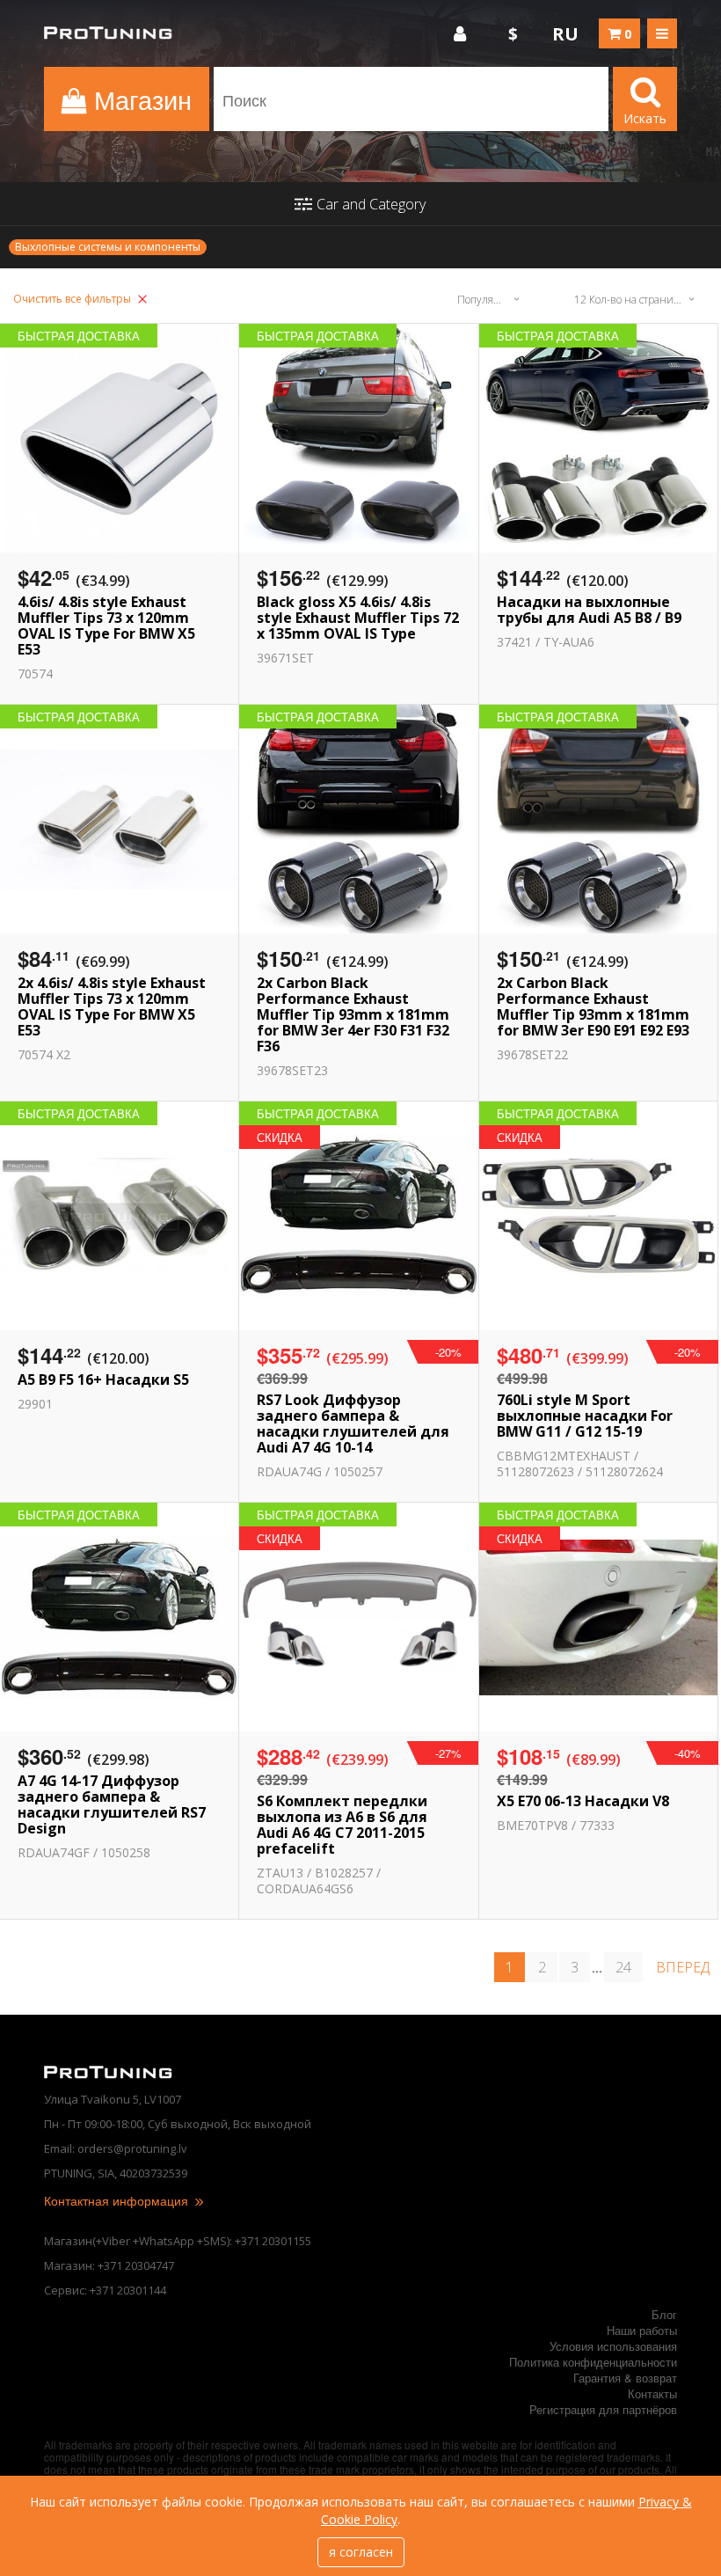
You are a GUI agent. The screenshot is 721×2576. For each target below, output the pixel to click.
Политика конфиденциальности (593, 2362)
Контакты (652, 2393)
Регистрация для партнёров (603, 2409)
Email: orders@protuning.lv (116, 2148)
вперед (683, 1967)
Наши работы (642, 2330)
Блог (664, 2314)
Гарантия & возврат (625, 2378)
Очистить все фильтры (73, 299)
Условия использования (613, 2346)
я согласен (361, 2552)
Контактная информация (118, 2200)
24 (623, 1967)
